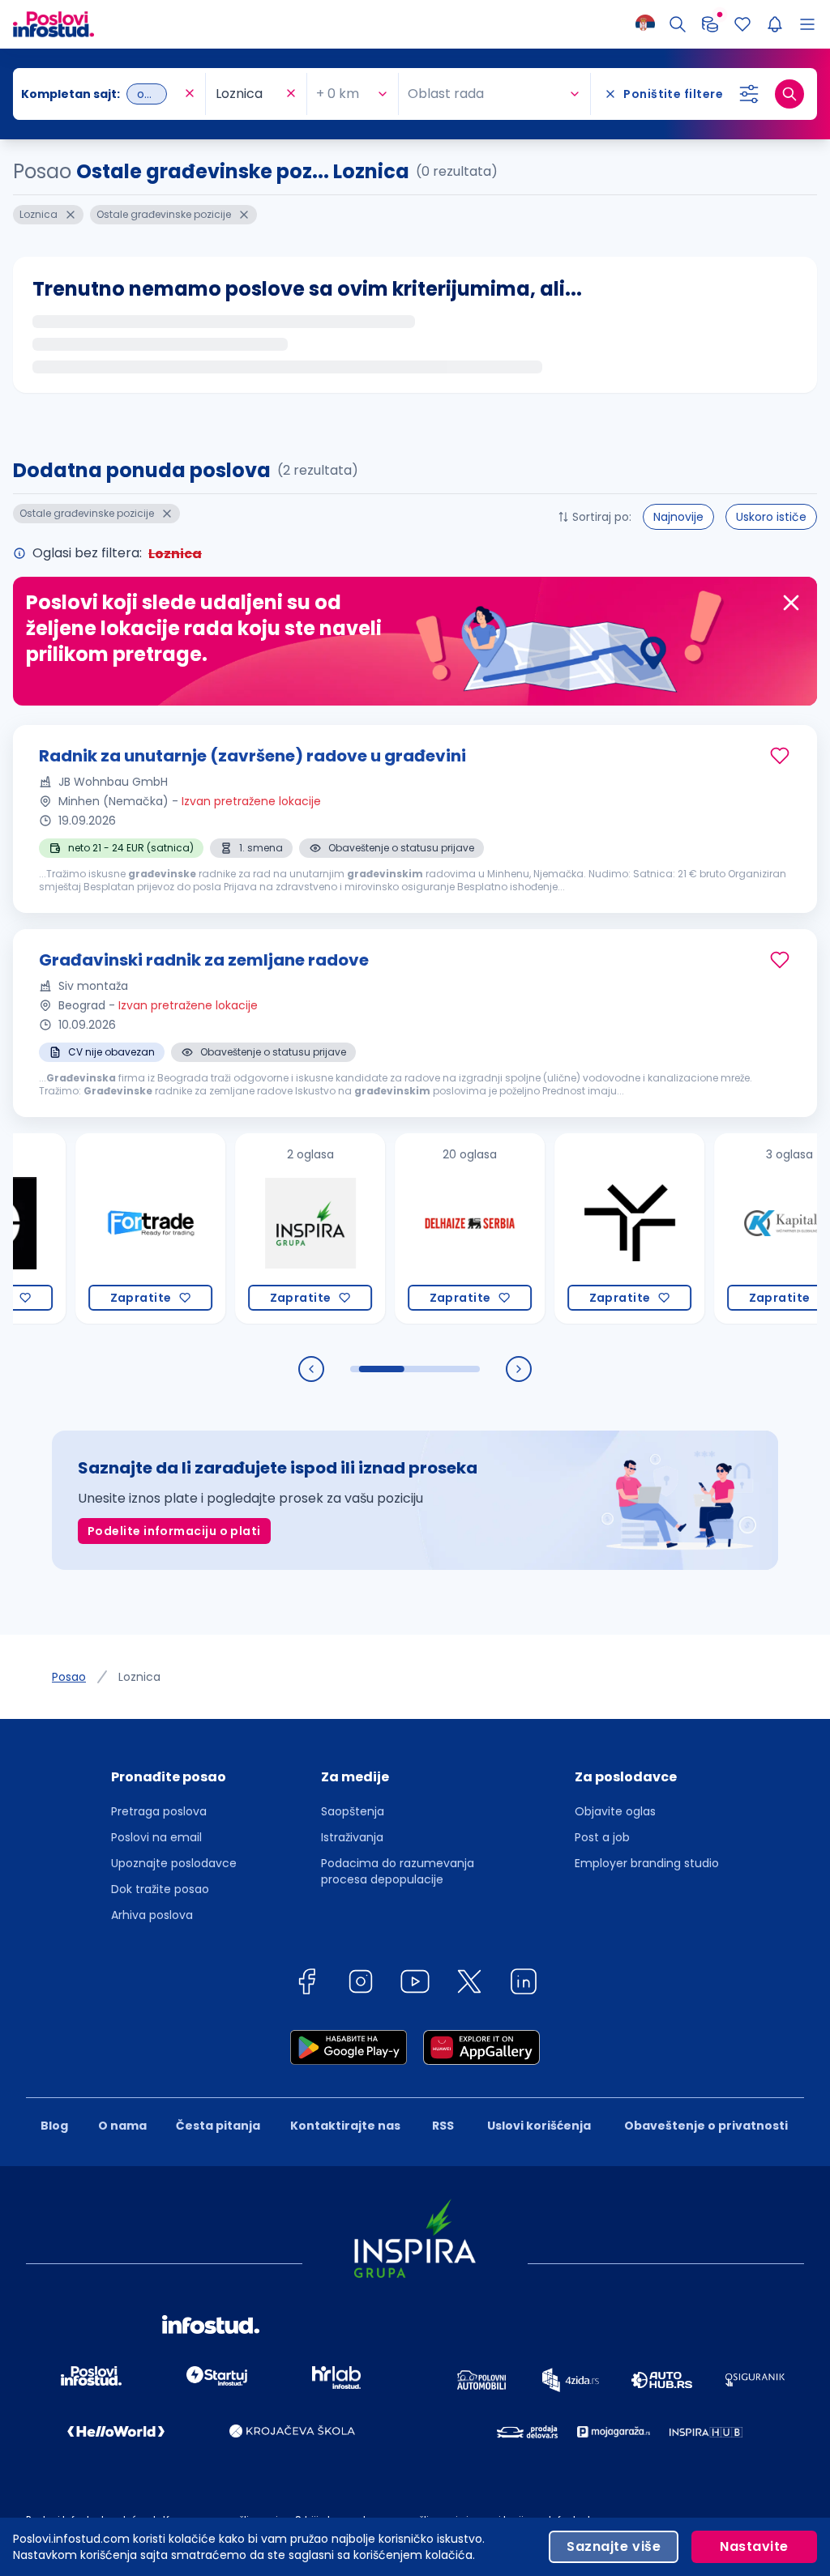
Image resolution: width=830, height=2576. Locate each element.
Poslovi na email (156, 1837)
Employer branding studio (647, 1863)
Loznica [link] (139, 1677)
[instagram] (361, 1984)
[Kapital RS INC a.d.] (749, 1228)
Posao (69, 1677)
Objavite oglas (615, 1811)
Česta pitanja (218, 2126)
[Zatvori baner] (791, 603)
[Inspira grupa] (270, 1228)
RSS (443, 2126)
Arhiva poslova (152, 1915)
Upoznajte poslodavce (174, 1863)
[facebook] (306, 1984)
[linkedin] (524, 1984)
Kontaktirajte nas (345, 2126)
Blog (54, 2126)
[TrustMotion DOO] (589, 1228)
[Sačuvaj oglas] (780, 756)
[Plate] (710, 24)
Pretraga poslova (159, 1811)
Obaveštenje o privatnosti (706, 2126)
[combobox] (101, 94)
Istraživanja (352, 1837)
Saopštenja (353, 1811)
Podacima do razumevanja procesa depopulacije (398, 1871)
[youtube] (415, 1984)
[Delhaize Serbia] (429, 1228)
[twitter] (469, 1984)
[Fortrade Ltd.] (110, 1228)
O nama (122, 2126)
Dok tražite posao (160, 1889)
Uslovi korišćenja (539, 2126)
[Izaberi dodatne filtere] (749, 94)
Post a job (602, 1837)
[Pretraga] (678, 24)
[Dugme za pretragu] (789, 94)
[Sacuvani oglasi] (742, 24)
